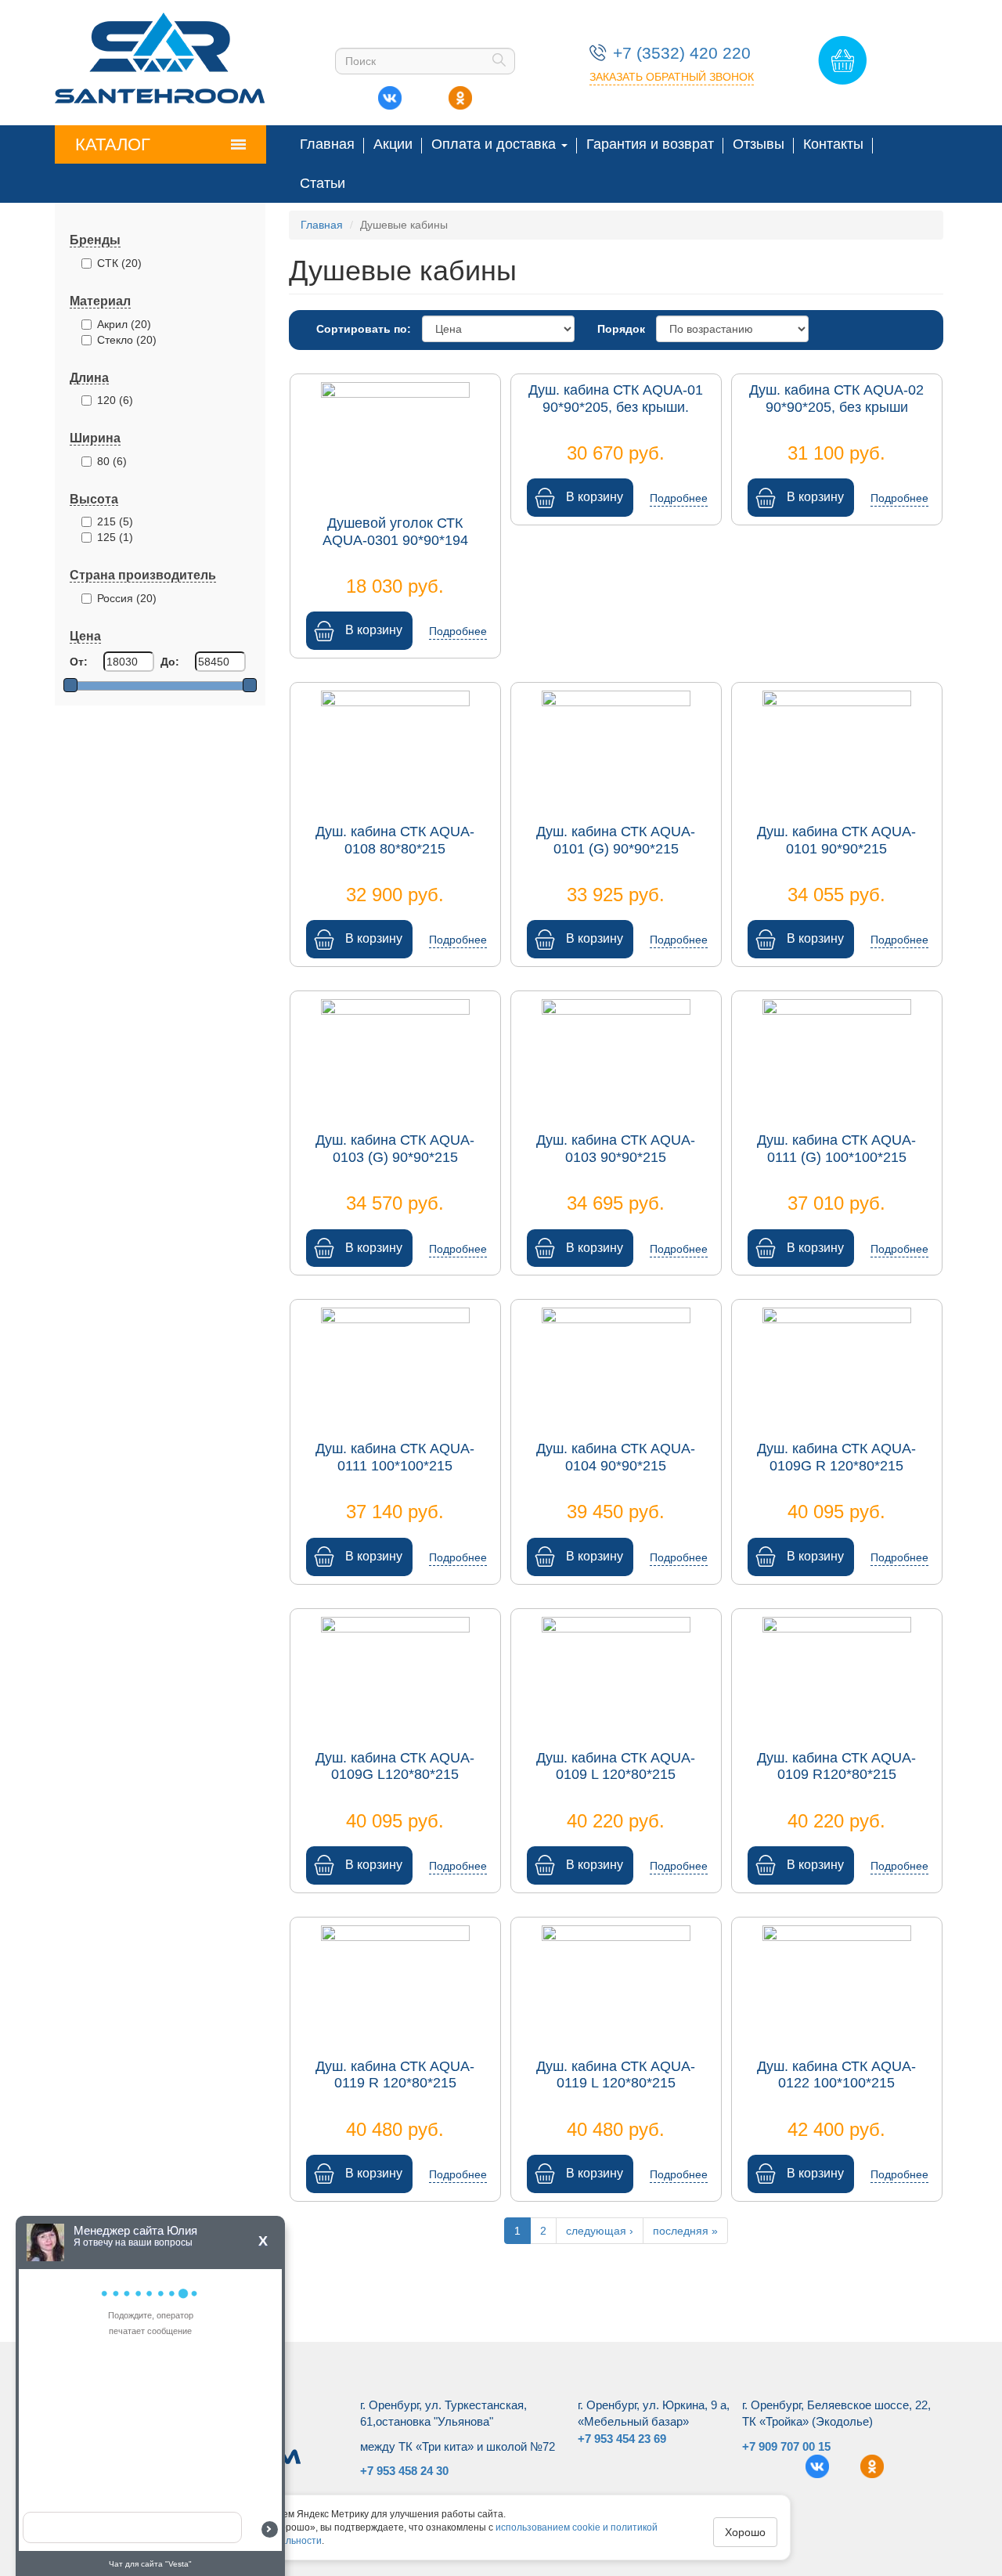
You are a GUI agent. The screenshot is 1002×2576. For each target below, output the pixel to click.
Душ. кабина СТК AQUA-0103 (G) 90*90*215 (395, 1149)
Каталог (113, 144)
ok (460, 94)
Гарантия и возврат (650, 144)
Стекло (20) (127, 340)
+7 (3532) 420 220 (682, 53)
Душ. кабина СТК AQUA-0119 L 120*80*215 (616, 2075)
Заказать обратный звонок (672, 77)
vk (390, 94)
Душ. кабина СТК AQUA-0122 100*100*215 (836, 2075)
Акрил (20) (124, 324)
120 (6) (115, 400)
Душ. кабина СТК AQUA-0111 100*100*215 (395, 1457)
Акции (393, 144)
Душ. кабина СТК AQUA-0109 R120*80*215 (836, 1766)
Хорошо (745, 2532)
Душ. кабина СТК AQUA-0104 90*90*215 (616, 1457)
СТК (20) (119, 263)
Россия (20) (127, 598)
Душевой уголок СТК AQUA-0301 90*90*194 (395, 532)
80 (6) (112, 461)
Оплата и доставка (496, 144)
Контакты (833, 144)
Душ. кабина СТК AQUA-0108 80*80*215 (395, 840)
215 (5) (115, 521)
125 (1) (115, 537)
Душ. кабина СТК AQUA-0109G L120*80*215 (395, 1766)
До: (170, 662)
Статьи (323, 183)
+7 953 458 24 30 (404, 2471)
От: (79, 662)
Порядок (621, 329)
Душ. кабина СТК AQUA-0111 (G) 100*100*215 (836, 1149)
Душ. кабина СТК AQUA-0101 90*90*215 (836, 840)
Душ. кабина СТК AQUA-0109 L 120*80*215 (616, 1766)
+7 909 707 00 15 (786, 2446)
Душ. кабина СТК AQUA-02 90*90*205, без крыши (836, 399)
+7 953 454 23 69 (622, 2439)
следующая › (600, 2231)
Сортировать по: (364, 329)
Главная (327, 144)
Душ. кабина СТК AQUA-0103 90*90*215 (616, 1149)
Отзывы (759, 144)
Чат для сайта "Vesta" (150, 2564)
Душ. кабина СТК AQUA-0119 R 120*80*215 (395, 2075)
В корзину (374, 630)
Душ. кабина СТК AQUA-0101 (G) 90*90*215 (616, 840)
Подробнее (458, 631)
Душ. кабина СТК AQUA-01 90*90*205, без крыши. (616, 399)
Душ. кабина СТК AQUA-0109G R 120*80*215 (836, 1457)
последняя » (685, 2231)
